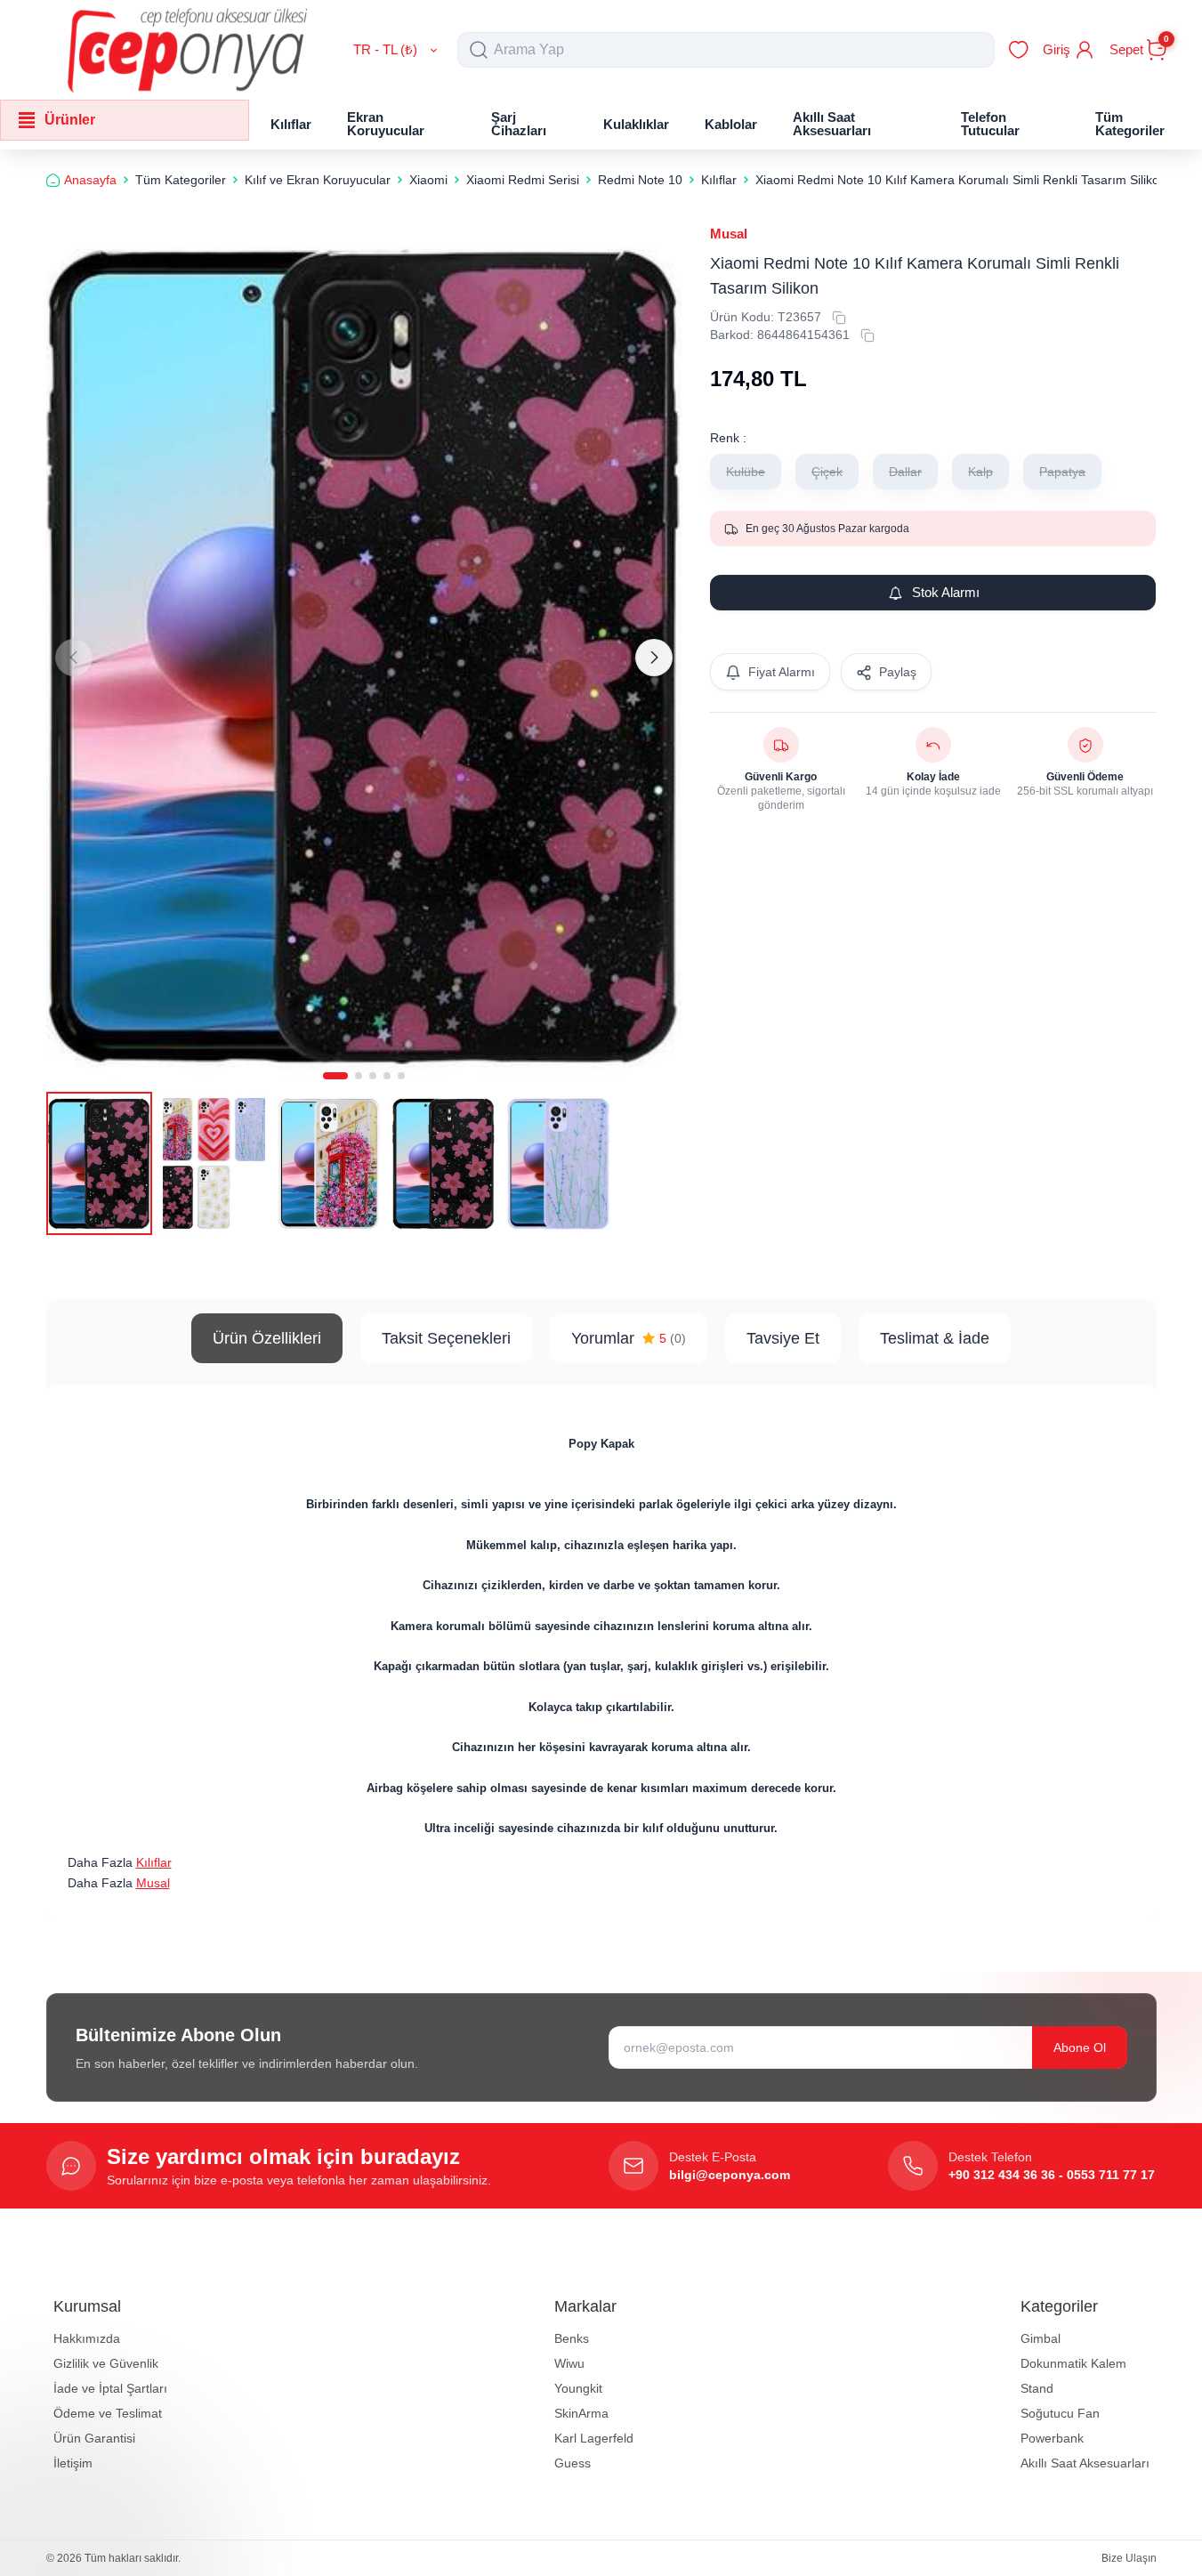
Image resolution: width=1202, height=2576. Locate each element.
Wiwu (569, 2363)
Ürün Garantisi (94, 2438)
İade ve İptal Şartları (110, 2388)
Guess (573, 2463)
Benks (572, 2338)
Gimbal (1041, 2338)
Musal (729, 234)
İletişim (73, 2463)
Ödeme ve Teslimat (108, 2413)
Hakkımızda (87, 2338)
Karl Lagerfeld (594, 2438)
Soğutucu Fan (1060, 2413)
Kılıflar (154, 1862)
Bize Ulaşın (1129, 2558)
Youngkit (578, 2388)
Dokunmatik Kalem (1073, 2363)
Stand (1037, 2388)
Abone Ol (1080, 2047)
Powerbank (1052, 2438)
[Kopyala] (839, 318)
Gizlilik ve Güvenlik (106, 2363)
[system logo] (187, 50)
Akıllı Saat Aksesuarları (1085, 2463)
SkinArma (581, 2413)
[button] (335, 1076)
